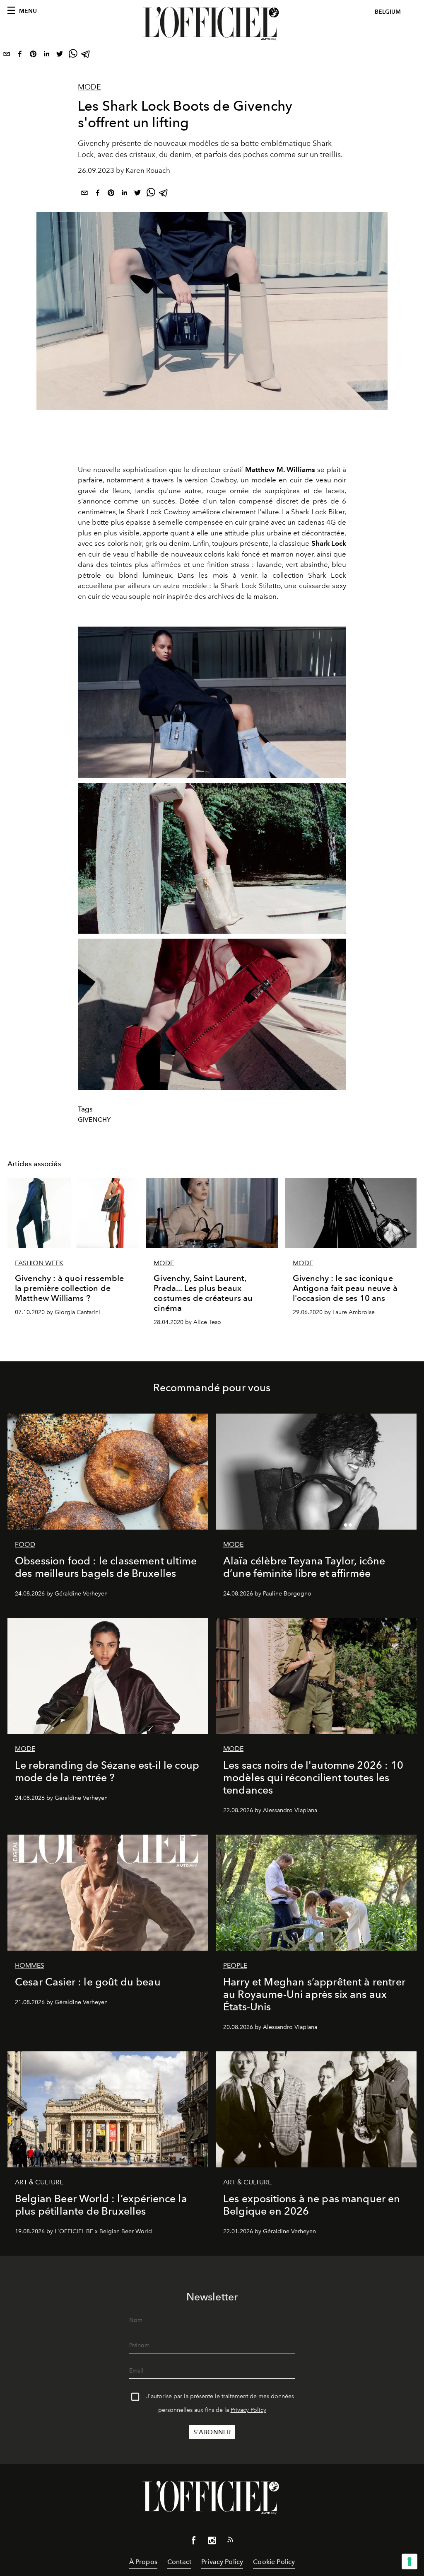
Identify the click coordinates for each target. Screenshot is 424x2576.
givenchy (94, 1120)
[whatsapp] (73, 56)
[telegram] (86, 56)
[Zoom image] (212, 702)
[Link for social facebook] (194, 2542)
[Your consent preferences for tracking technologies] (410, 2561)
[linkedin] (46, 56)
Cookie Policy (274, 2562)
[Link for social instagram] (212, 2542)
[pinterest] (33, 56)
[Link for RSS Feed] (230, 2541)
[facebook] (20, 56)
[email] (7, 56)
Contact (179, 2562)
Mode (89, 87)
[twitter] (60, 56)
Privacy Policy (248, 2410)
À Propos (143, 2562)
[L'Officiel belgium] (212, 24)
